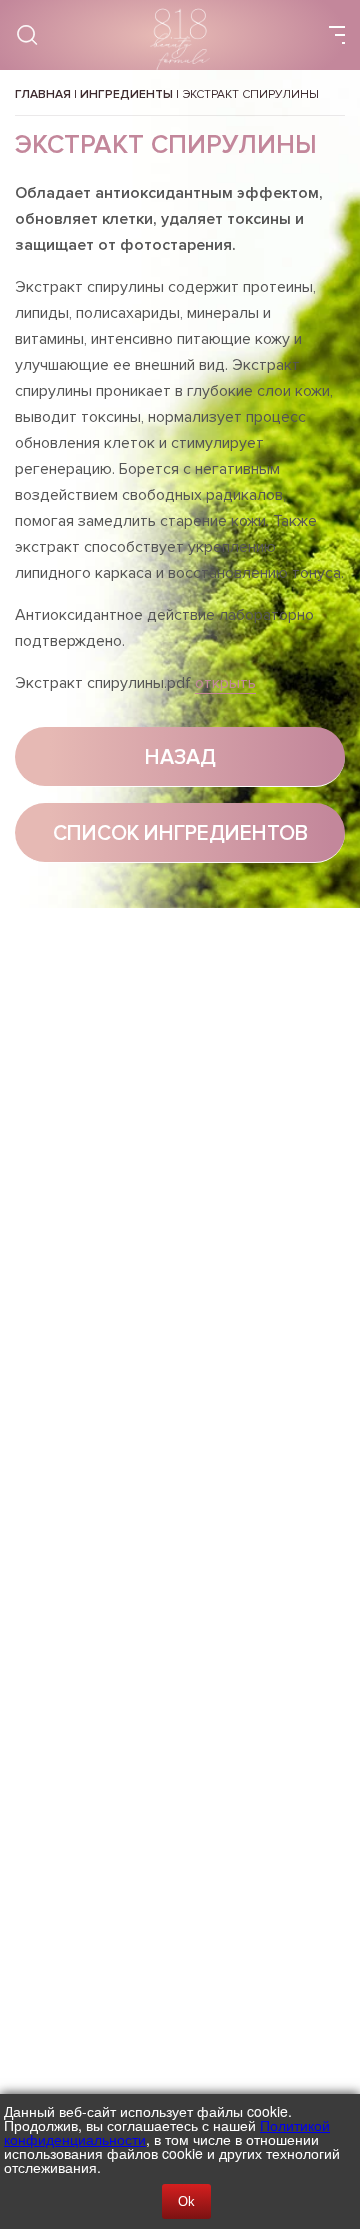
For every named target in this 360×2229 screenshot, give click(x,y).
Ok (186, 2201)
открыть (225, 683)
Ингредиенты (126, 94)
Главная (43, 94)
